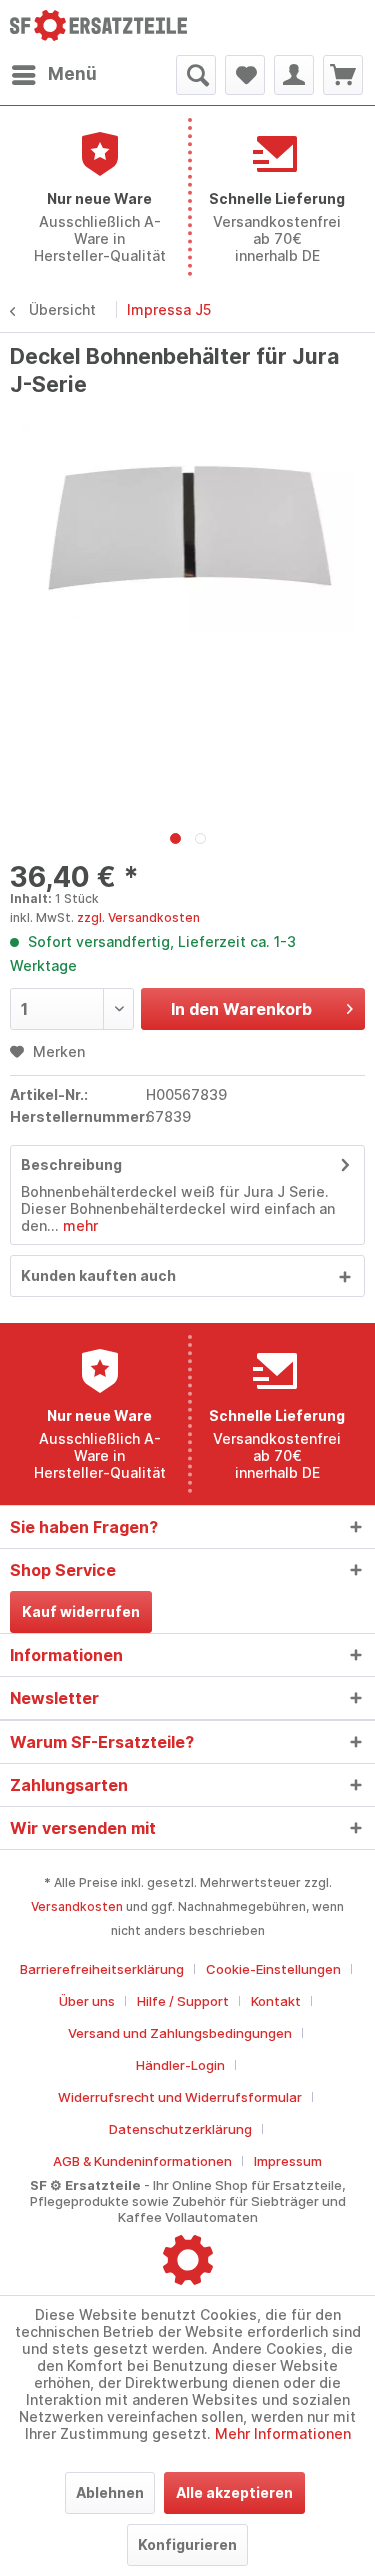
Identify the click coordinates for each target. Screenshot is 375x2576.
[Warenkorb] (343, 75)
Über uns (87, 2001)
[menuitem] (53, 75)
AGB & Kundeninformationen (142, 2161)
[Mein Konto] (294, 75)
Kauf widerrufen (81, 1611)
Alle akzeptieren (234, 2492)
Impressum (288, 2161)
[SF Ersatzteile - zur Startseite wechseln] (99, 27)
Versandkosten (77, 1906)
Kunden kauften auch (98, 1275)
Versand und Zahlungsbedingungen (180, 2033)
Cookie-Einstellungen (273, 1969)
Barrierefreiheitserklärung (102, 1969)
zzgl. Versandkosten (138, 917)
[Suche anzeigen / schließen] (196, 75)
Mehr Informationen (283, 2433)
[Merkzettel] (245, 75)
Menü (72, 74)
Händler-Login (180, 2065)
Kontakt (276, 2001)
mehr (78, 1225)
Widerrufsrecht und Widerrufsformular (180, 2097)
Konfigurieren (187, 2544)
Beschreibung (71, 1164)
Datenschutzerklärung (180, 2129)
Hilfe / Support (183, 2001)
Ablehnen (110, 2492)
